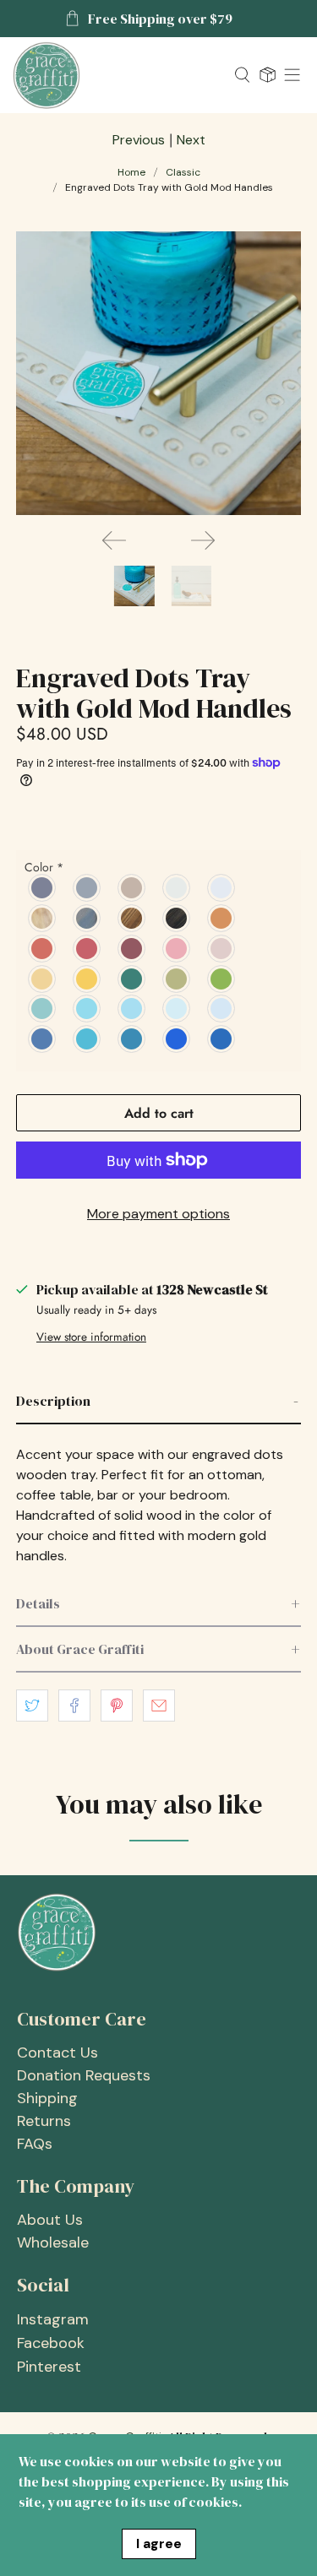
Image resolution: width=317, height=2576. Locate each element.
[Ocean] (132, 1009)
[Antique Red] (87, 948)
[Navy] (222, 1039)
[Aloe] (43, 1009)
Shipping (47, 2098)
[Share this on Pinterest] (117, 1706)
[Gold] (43, 979)
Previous (139, 140)
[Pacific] (132, 1039)
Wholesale (53, 2242)
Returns (44, 2121)
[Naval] (43, 1039)
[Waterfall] (177, 1009)
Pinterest (49, 2367)
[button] (158, 1402)
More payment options (158, 1214)
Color (44, 867)
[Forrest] (132, 979)
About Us (50, 2220)
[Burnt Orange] (222, 918)
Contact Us (57, 2053)
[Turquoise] (87, 1009)
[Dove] (222, 887)
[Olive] (177, 979)
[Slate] (43, 887)
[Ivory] (177, 887)
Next (191, 140)
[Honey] (87, 979)
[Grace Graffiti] (117, 75)
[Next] (203, 540)
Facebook (51, 2343)
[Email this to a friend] (159, 1706)
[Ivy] (222, 979)
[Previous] (114, 540)
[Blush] (222, 948)
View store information (91, 1337)
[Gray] (87, 887)
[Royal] (177, 1039)
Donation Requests (84, 2075)
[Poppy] (43, 948)
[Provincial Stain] (132, 918)
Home (131, 172)
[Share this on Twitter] (32, 1706)
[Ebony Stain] (177, 918)
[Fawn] (132, 887)
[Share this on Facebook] (74, 1706)
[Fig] (177, 948)
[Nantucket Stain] (87, 918)
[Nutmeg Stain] (43, 918)
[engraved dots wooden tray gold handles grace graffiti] (158, 373)
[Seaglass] (87, 1039)
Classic (183, 172)
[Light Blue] (222, 1009)
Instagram (53, 2319)
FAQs (35, 2144)
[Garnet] (132, 948)
